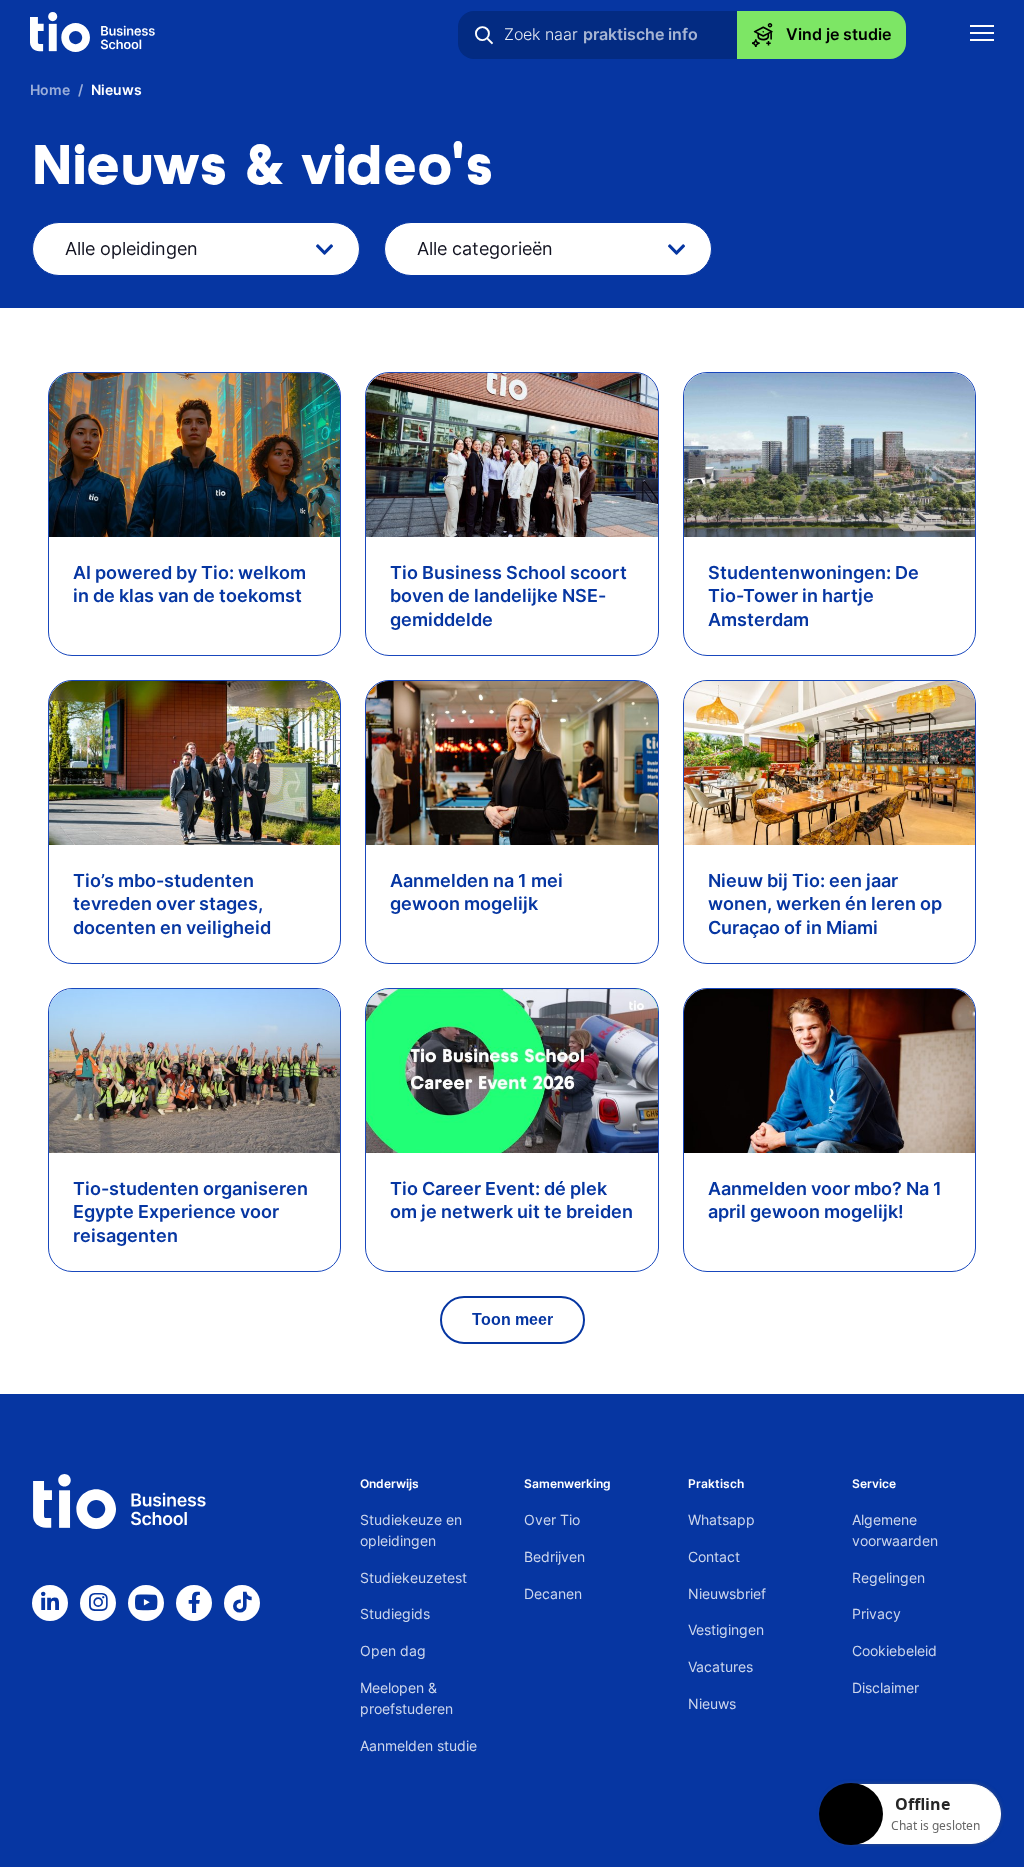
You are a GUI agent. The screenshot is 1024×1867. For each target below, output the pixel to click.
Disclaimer (885, 1687)
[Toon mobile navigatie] (982, 35)
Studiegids (395, 1613)
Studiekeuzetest (413, 1577)
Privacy (876, 1613)
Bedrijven (554, 1556)
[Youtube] (146, 1603)
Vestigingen (726, 1629)
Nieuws (712, 1703)
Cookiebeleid (894, 1650)
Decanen (553, 1593)
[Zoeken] (484, 35)
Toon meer (512, 1319)
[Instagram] (98, 1603)
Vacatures (720, 1666)
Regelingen (888, 1577)
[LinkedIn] (50, 1603)
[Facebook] (194, 1603)
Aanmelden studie (418, 1745)
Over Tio (552, 1519)
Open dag (393, 1650)
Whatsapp (721, 1519)
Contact (714, 1556)
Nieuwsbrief (727, 1593)
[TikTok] (242, 1603)
